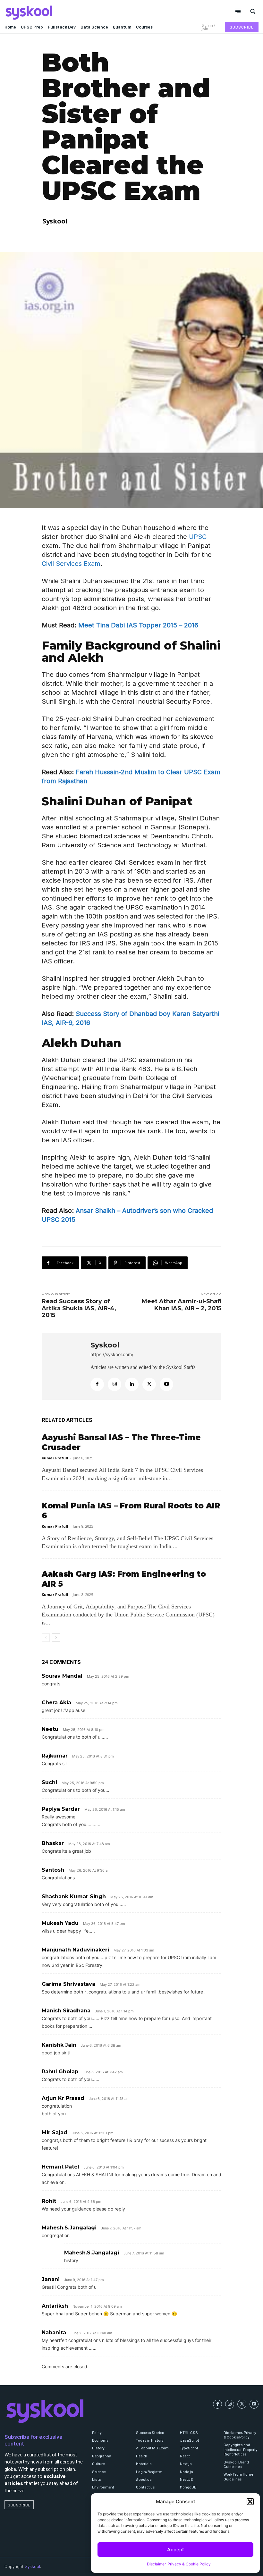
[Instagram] (115, 1384)
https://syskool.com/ (112, 1354)
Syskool (55, 221)
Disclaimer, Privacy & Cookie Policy (179, 2564)
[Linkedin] (132, 1384)
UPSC (198, 537)
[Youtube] (166, 1384)
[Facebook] (97, 1384)
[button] (250, 2502)
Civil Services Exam (71, 564)
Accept (176, 2550)
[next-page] (56, 1638)
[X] (149, 1384)
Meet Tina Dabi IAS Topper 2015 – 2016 (138, 625)
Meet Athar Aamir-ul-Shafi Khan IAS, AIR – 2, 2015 (182, 1305)
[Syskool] (66, 13)
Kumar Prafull (55, 1458)
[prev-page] (46, 1638)
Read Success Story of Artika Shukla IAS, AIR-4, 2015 (79, 1308)
